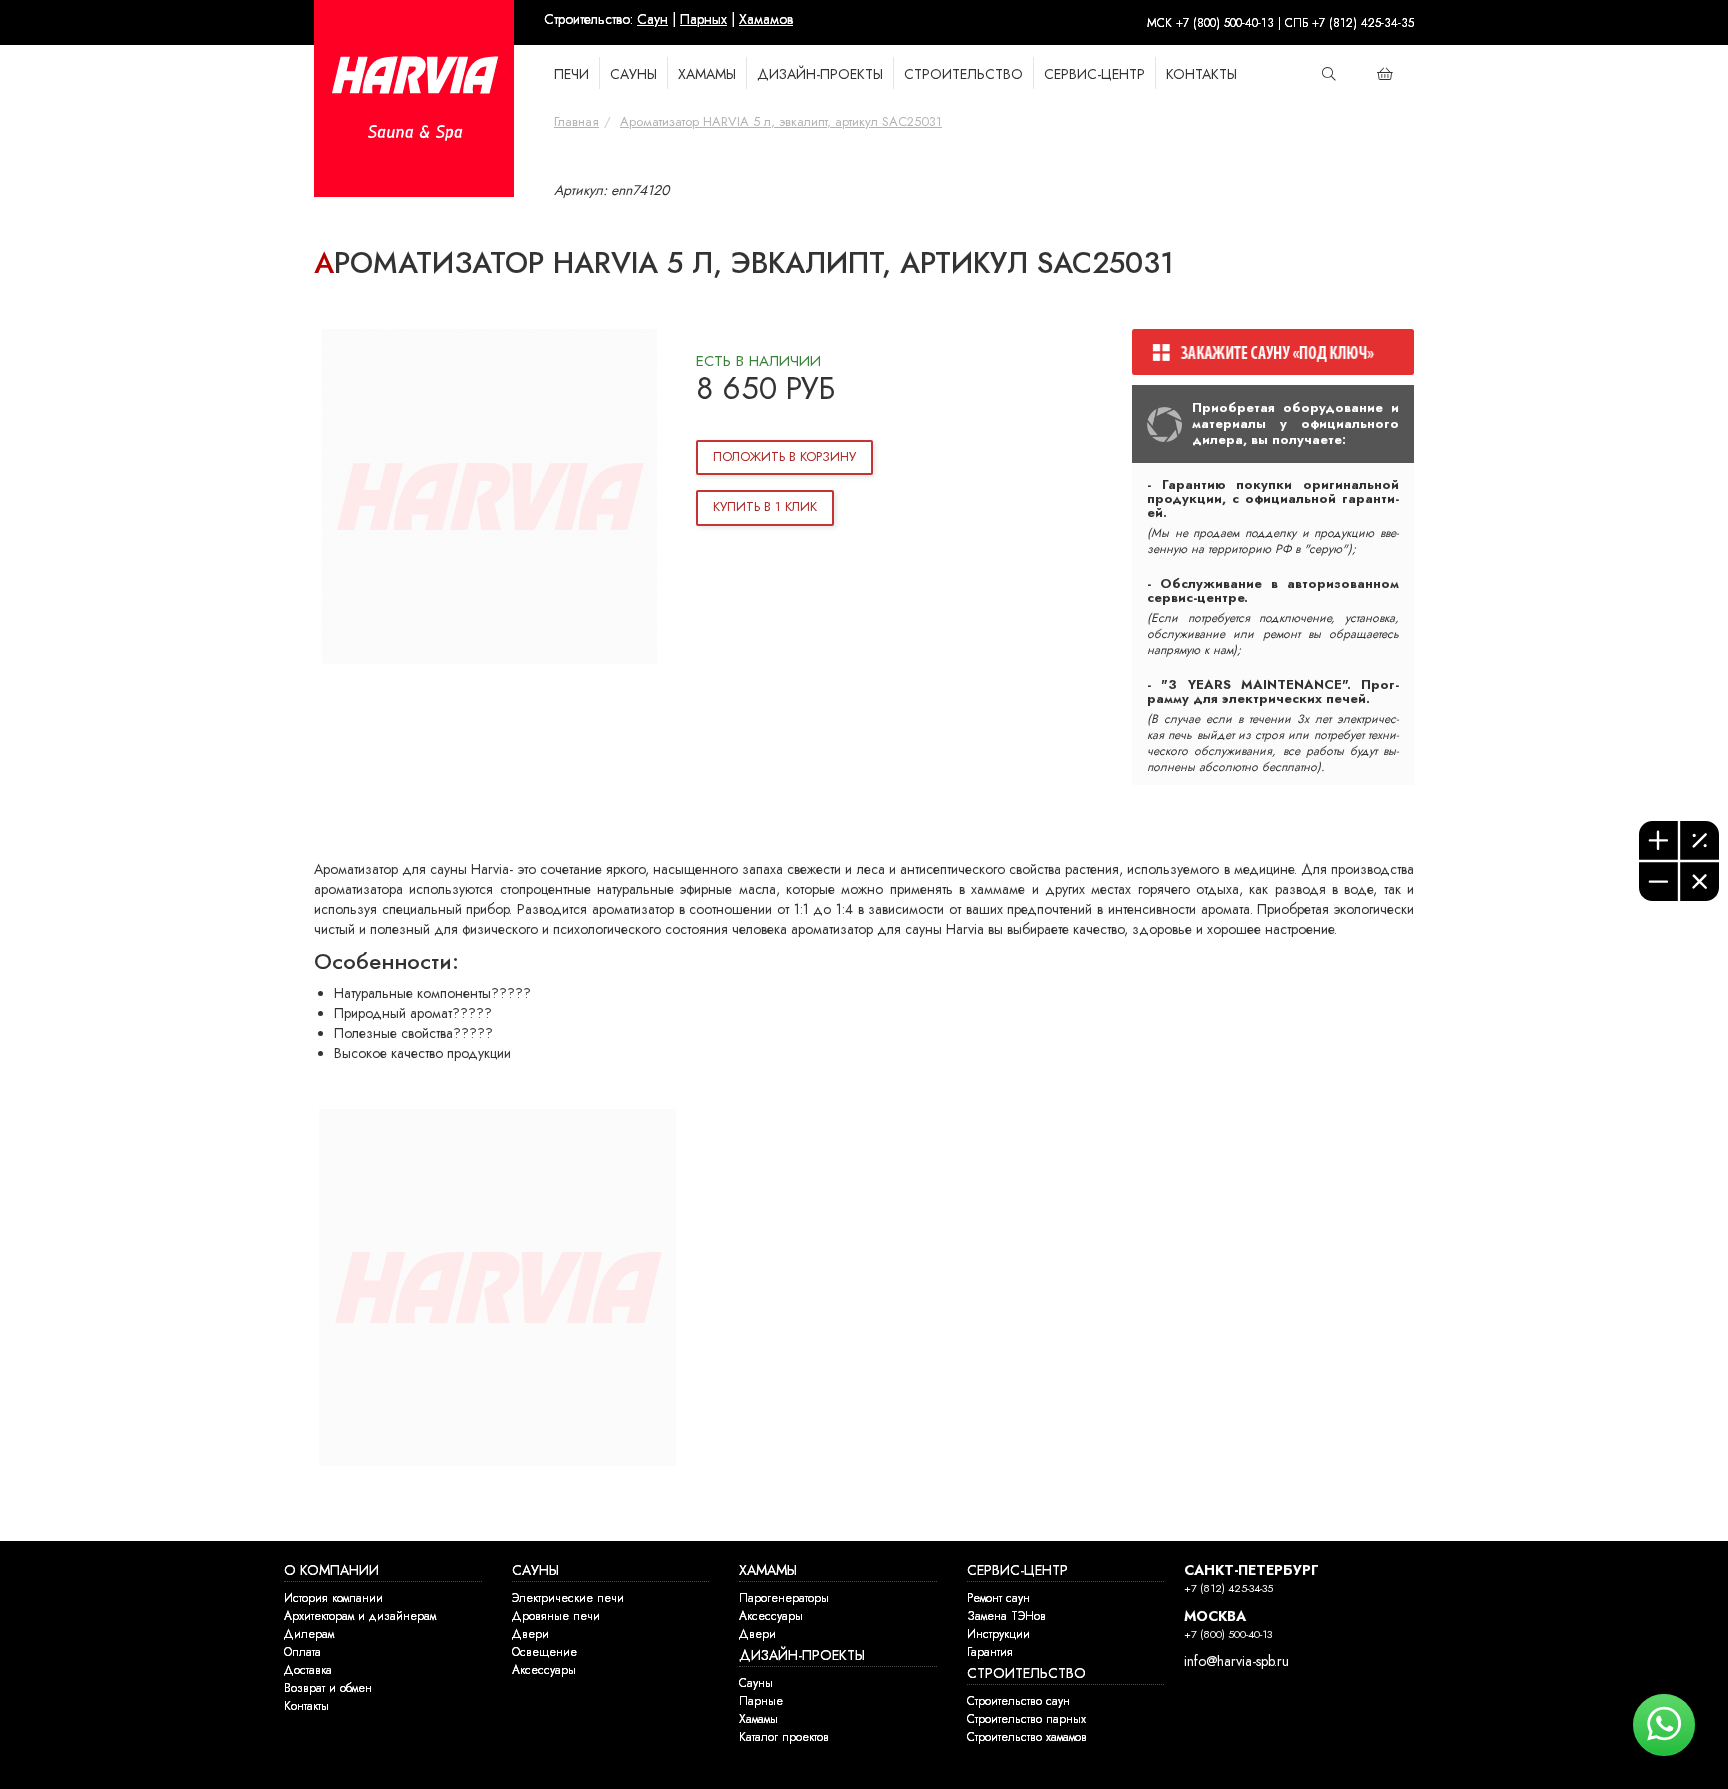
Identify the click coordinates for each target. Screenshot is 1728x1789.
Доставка (308, 1670)
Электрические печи (568, 1598)
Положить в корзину (784, 457)
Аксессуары (544, 1670)
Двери (530, 1634)
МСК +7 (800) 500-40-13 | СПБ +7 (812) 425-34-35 (1280, 23)
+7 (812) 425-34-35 (1228, 1588)
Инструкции (998, 1634)
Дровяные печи (556, 1616)
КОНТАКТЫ (1201, 74)
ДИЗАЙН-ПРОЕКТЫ (802, 1655)
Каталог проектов (784, 1737)
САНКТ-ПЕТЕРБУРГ (1251, 1570)
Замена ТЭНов (1006, 1616)
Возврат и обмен (328, 1688)
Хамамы (758, 1719)
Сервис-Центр (1094, 74)
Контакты (306, 1706)
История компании (333, 1598)
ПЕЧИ (571, 74)
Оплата (302, 1652)
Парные (761, 1701)
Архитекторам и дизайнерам (360, 1616)
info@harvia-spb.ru (1236, 1661)
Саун (652, 19)
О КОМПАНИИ (331, 1570)
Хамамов (766, 19)
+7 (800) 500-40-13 (1228, 1634)
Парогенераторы (784, 1598)
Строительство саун (1018, 1701)
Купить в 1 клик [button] (765, 507)
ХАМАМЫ (707, 74)
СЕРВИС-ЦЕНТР (1017, 1570)
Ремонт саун (998, 1598)
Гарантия (990, 1652)
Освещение (544, 1652)
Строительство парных (1026, 1719)
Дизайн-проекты (820, 74)
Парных (703, 19)
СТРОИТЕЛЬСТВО (963, 74)
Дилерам (309, 1634)
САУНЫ (633, 74)
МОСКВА (1215, 1616)
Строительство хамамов (1027, 1737)
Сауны (756, 1683)
